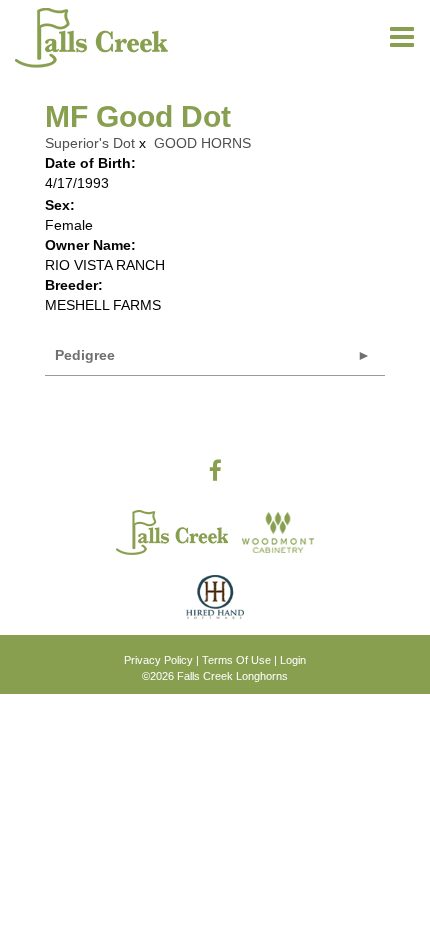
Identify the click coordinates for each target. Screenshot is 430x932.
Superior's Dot (90, 143)
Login (293, 660)
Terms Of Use (236, 660)
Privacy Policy (158, 660)
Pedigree (85, 355)
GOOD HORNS (202, 143)
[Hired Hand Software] (215, 605)
